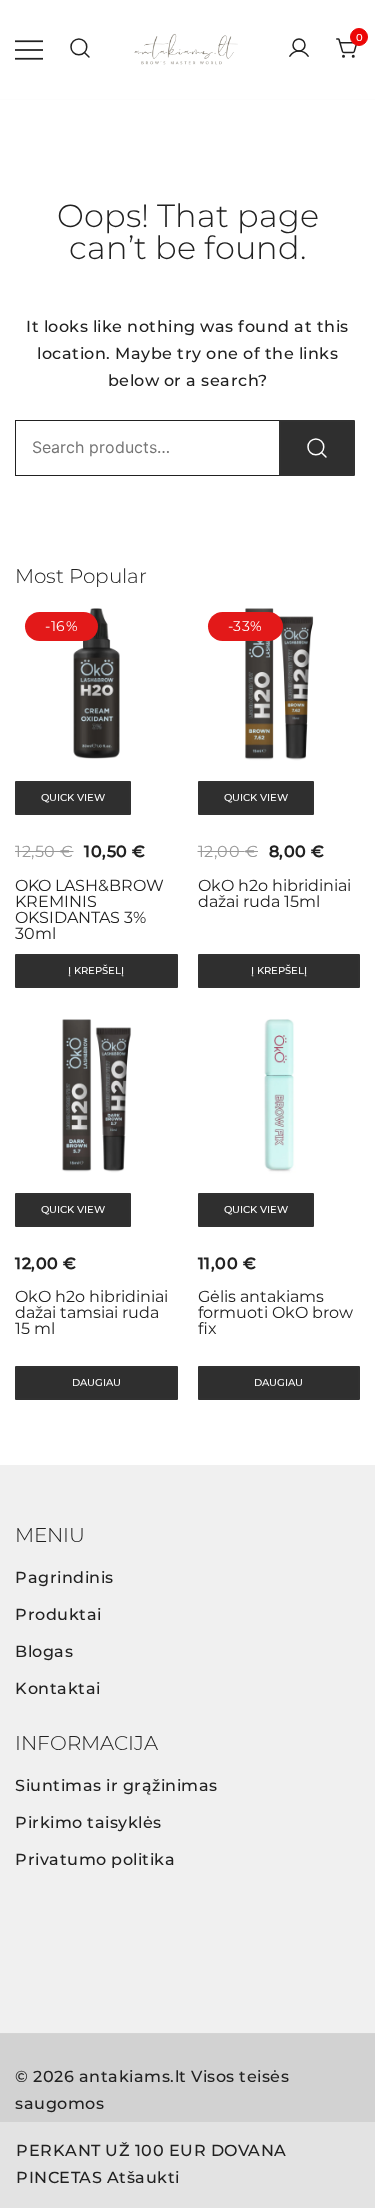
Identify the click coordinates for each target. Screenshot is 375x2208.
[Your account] (299, 49)
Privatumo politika (95, 1859)
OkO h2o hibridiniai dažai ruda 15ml (274, 893)
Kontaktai (58, 1688)
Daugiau (96, 1382)
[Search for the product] (317, 448)
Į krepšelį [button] (96, 970)
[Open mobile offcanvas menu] (29, 49)
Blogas (44, 1651)
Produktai (58, 1614)
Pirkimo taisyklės (88, 1822)
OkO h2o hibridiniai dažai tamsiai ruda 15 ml (91, 1312)
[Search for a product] (80, 49)
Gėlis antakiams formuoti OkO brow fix (275, 1312)
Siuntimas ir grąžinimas (116, 1785)
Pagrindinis (64, 1577)
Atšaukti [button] (143, 2177)
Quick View (73, 797)
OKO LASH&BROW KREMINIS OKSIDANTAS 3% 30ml (89, 909)
